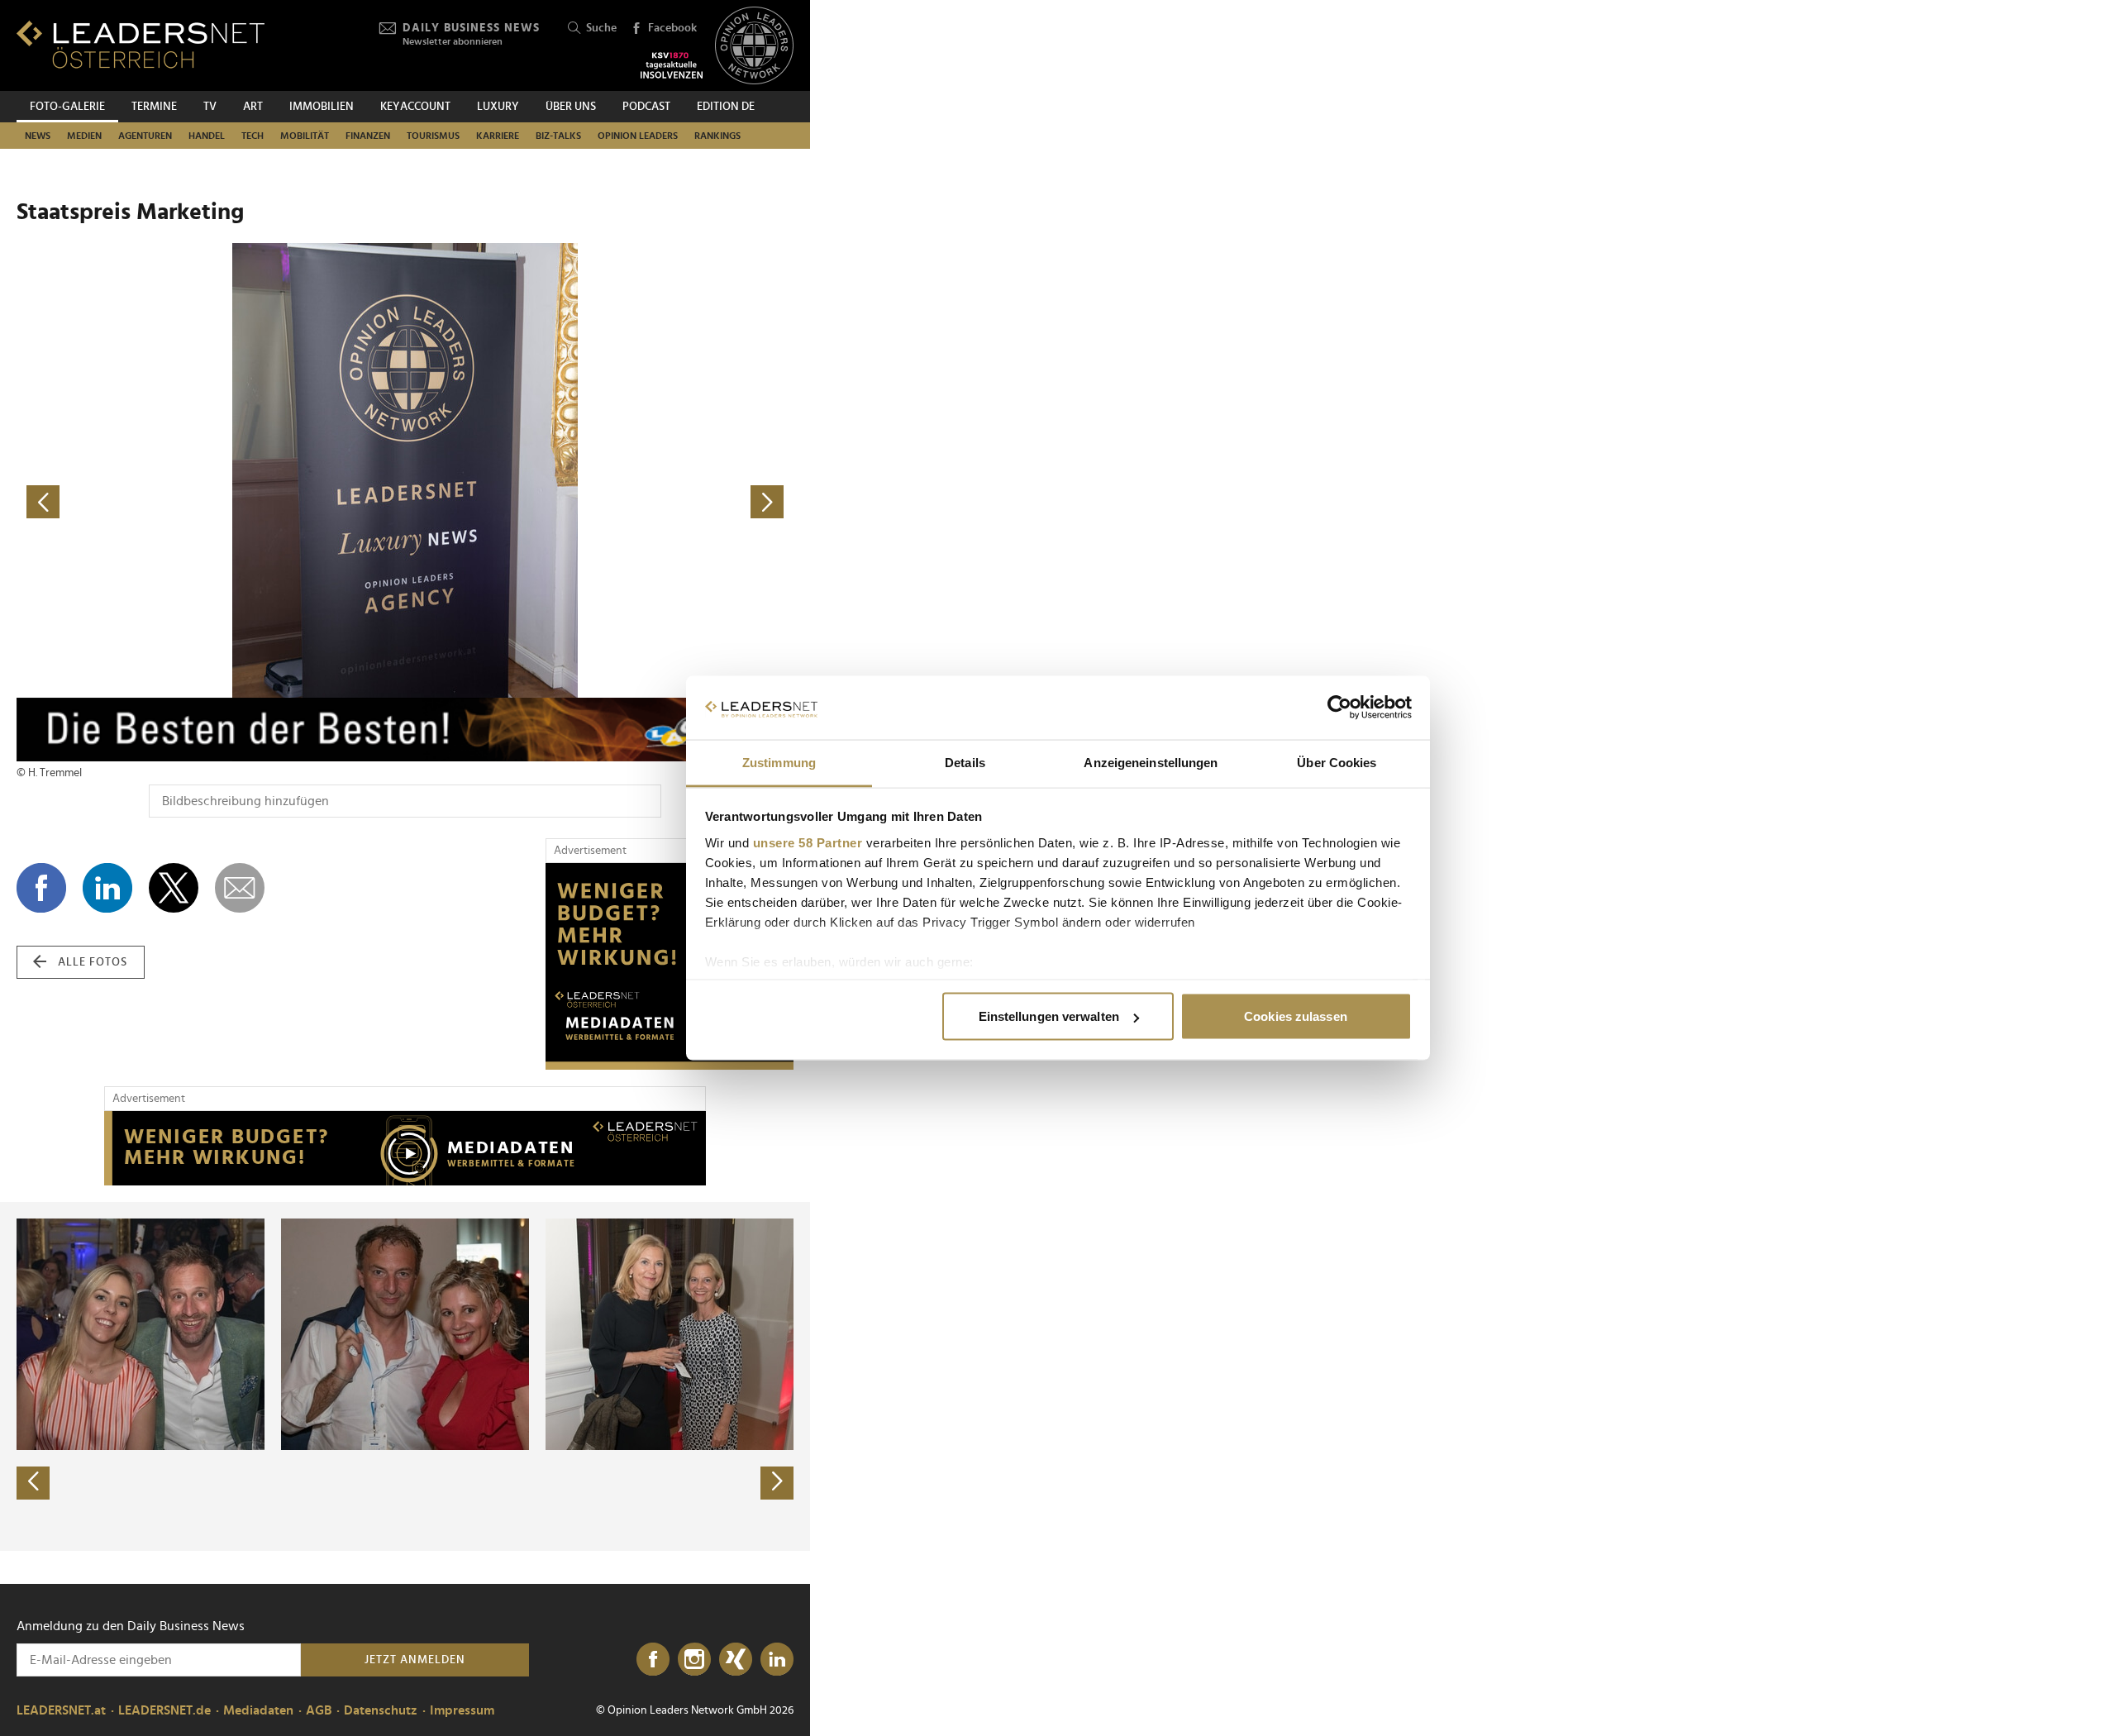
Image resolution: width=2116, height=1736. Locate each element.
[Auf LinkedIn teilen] (107, 888)
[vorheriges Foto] (211, 502)
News (38, 136)
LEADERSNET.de (164, 1710)
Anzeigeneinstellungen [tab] (1151, 762)
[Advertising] (670, 966)
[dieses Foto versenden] (240, 888)
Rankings (717, 136)
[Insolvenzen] (672, 65)
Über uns (571, 107)
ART (253, 107)
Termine (154, 107)
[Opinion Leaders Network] (754, 46)
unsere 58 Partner (808, 842)
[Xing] (736, 1660)
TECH (253, 136)
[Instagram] (694, 1660)
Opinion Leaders (638, 136)
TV (210, 107)
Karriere (498, 136)
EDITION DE (726, 107)
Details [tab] (965, 762)
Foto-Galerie (67, 107)
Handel (207, 136)
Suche (601, 28)
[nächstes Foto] (599, 502)
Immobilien (322, 107)
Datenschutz (381, 1710)
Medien (84, 136)
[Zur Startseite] (141, 44)
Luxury (498, 107)
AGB (319, 1710)
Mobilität (305, 136)
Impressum (462, 1710)
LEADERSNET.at (61, 1710)
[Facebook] (653, 1660)
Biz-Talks (558, 136)
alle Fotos (93, 962)
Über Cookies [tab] (1337, 762)
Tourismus (433, 136)
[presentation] (33, 1483)
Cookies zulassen (1296, 1016)
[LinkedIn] (777, 1660)
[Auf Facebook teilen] (41, 888)
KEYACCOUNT (415, 107)
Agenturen (145, 136)
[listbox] (405, 1376)
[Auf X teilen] (174, 888)
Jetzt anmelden (415, 1660)
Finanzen (368, 136)
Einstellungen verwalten (1049, 1016)
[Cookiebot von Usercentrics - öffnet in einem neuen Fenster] (1339, 708)
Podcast (646, 107)
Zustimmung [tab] (779, 762)
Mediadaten (258, 1710)
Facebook (672, 28)
